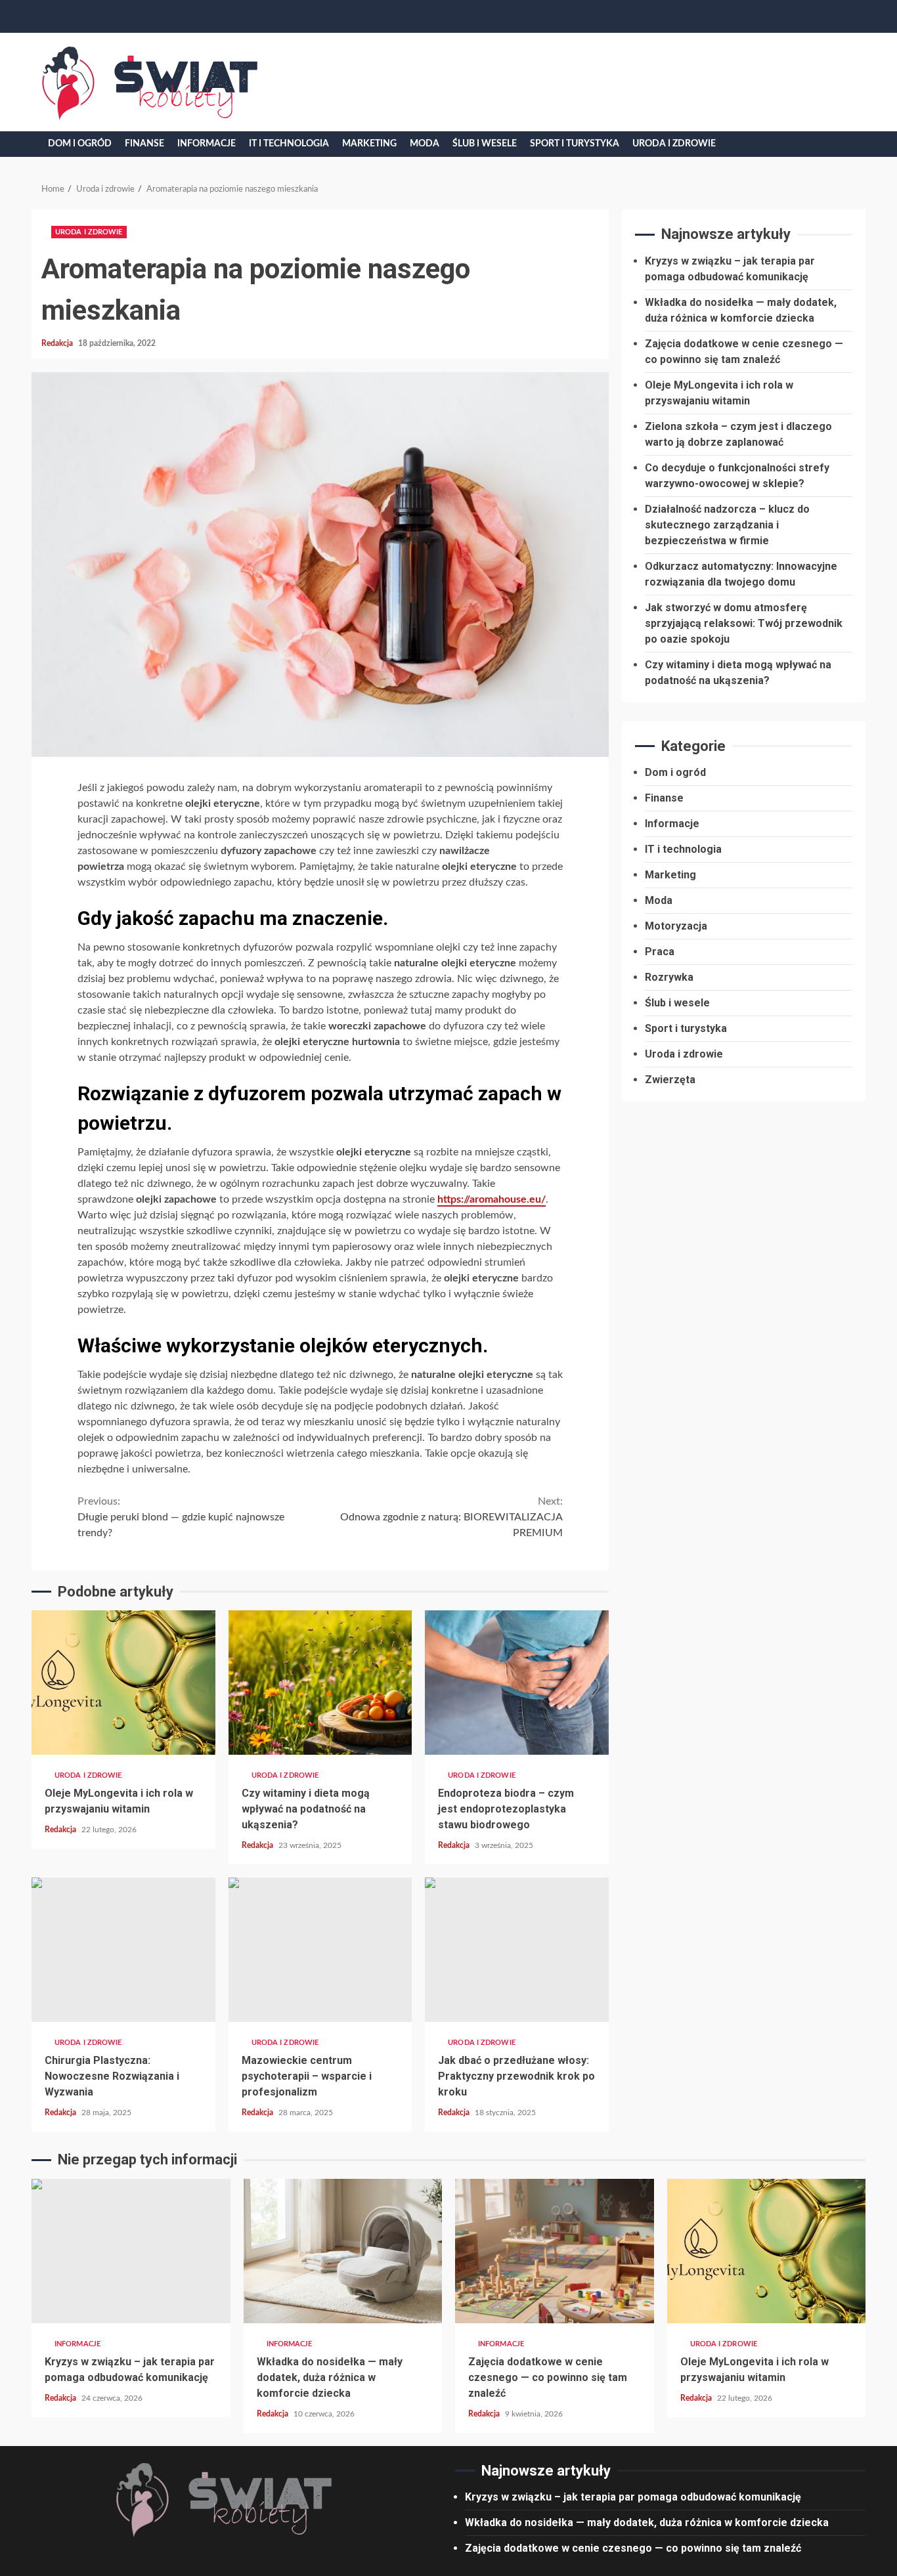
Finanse (144, 144)
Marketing (369, 144)
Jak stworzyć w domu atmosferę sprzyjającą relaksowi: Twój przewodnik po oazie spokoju (744, 623)
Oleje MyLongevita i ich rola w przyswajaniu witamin (123, 1683)
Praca (660, 951)
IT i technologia (289, 144)
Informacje (207, 144)
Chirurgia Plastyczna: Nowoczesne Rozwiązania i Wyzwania (123, 1950)
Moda (425, 144)
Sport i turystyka (575, 144)
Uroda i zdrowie (674, 144)
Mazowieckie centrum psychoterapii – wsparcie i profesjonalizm (320, 1950)
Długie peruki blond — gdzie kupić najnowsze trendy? (181, 1517)
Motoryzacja (676, 925)
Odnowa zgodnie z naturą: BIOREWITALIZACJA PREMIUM (451, 1517)
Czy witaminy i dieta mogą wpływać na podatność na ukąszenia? (320, 1683)
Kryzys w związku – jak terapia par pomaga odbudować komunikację (131, 2251)
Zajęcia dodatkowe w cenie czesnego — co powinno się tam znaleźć (555, 2251)
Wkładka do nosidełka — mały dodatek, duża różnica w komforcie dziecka (343, 2251)
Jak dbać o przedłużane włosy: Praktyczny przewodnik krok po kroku (517, 1950)
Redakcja (58, 343)
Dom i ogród (80, 144)
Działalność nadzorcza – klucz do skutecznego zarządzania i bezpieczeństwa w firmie (727, 524)
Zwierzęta (670, 1079)
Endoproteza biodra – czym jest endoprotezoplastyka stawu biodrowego (517, 1683)
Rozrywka (669, 977)
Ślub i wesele (485, 144)
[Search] (846, 144)
